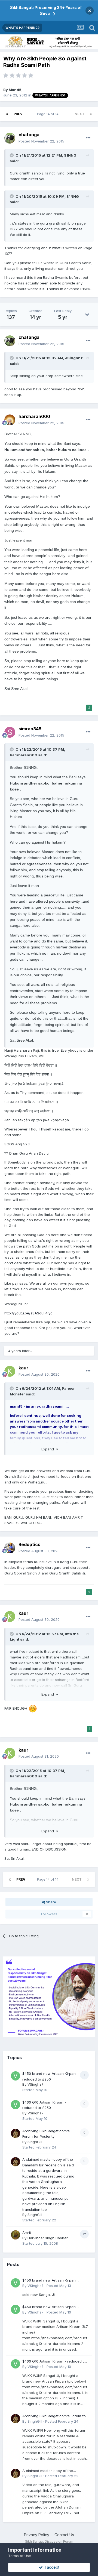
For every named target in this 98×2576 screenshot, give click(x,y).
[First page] (7, 114)
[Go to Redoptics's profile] (10, 1548)
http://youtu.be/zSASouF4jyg (28, 1313)
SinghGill (35, 2142)
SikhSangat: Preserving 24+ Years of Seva (46, 10)
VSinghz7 (36, 2084)
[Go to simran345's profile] (10, 732)
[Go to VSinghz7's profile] (16, 2076)
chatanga (29, 135)
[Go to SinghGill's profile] (16, 2133)
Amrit (27, 2232)
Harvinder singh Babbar (48, 2238)
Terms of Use (20, 2556)
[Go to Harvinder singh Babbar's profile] (16, 2235)
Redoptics (29, 1544)
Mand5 (15, 90)
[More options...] (88, 138)
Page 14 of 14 (49, 114)
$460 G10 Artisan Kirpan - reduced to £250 (54, 2362)
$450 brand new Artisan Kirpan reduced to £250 (49, 2281)
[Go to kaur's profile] (10, 1371)
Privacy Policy (37, 2535)
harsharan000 (34, 416)
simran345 (30, 729)
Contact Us (64, 2535)
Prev (18, 114)
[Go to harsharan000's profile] (10, 420)
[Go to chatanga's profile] (10, 138)
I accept (51, 2567)
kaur (23, 1368)
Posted (41, 141)
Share (50, 1902)
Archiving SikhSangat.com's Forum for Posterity (55, 2416)
